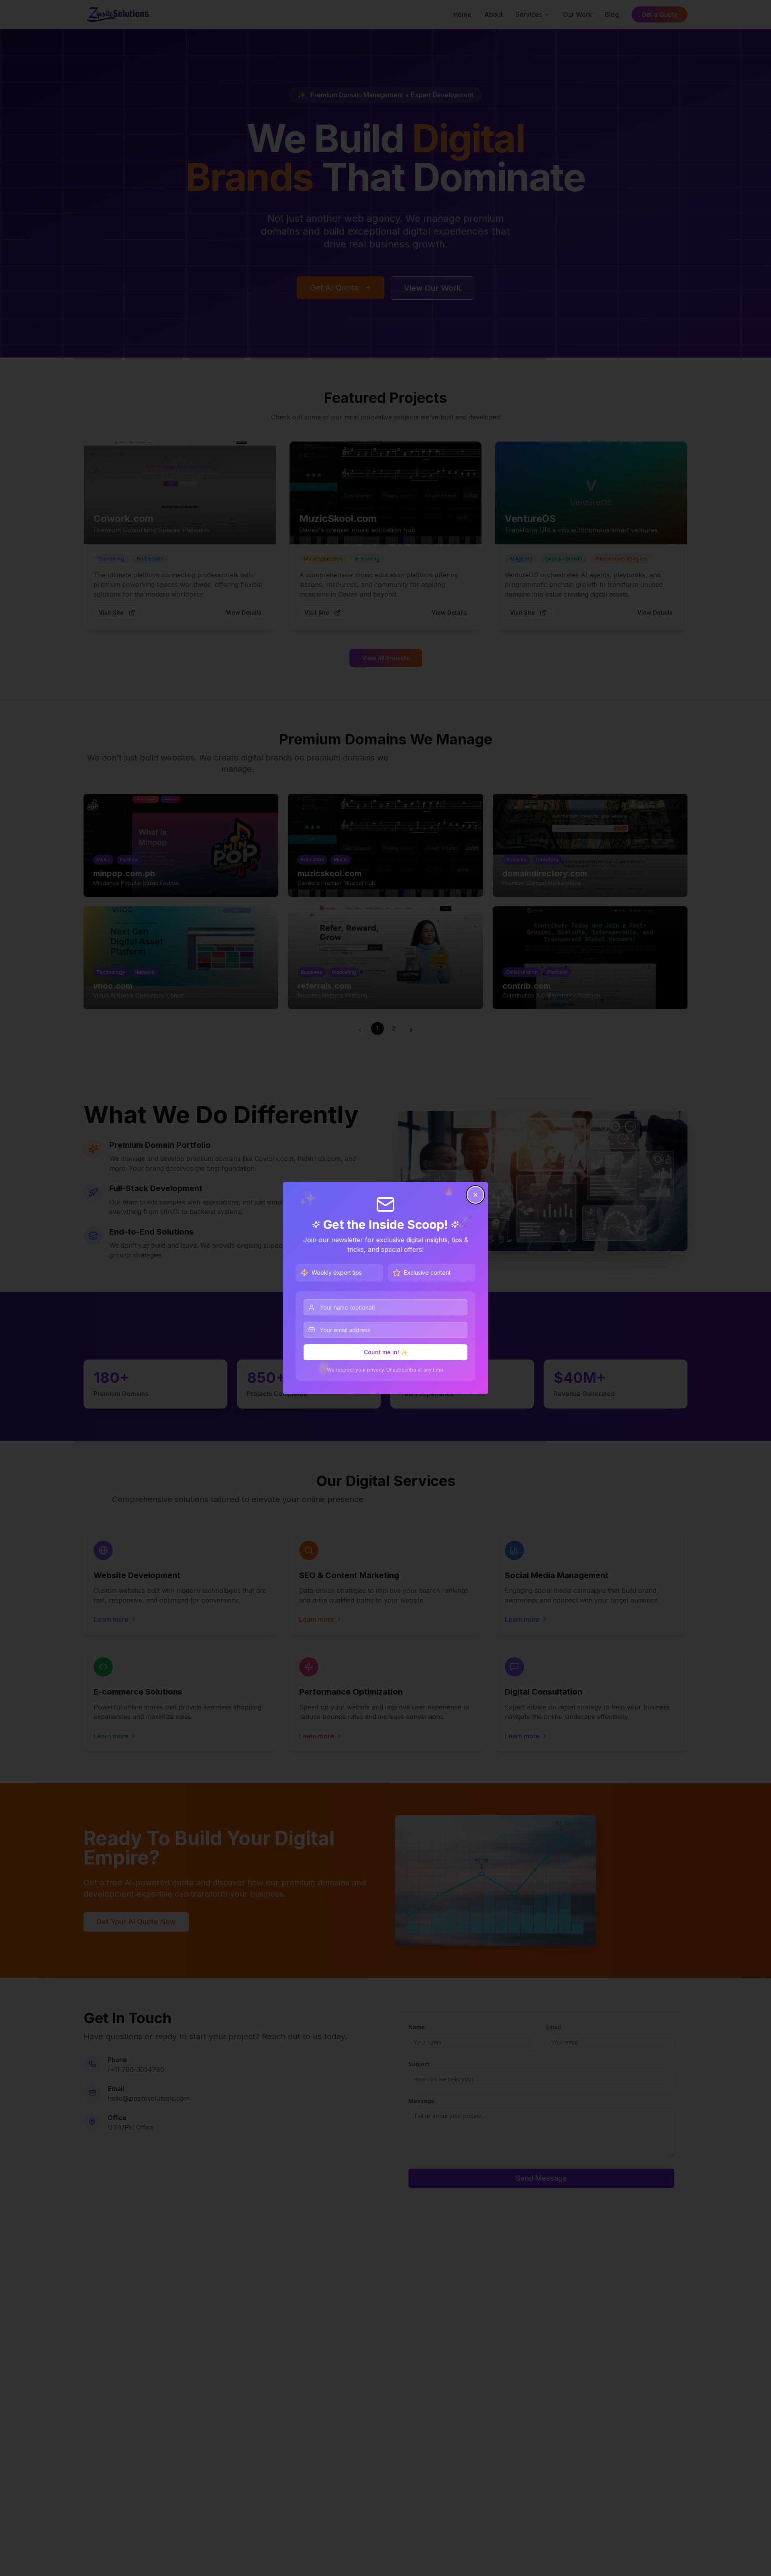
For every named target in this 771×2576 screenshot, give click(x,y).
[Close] (475, 1195)
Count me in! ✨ (386, 1352)
